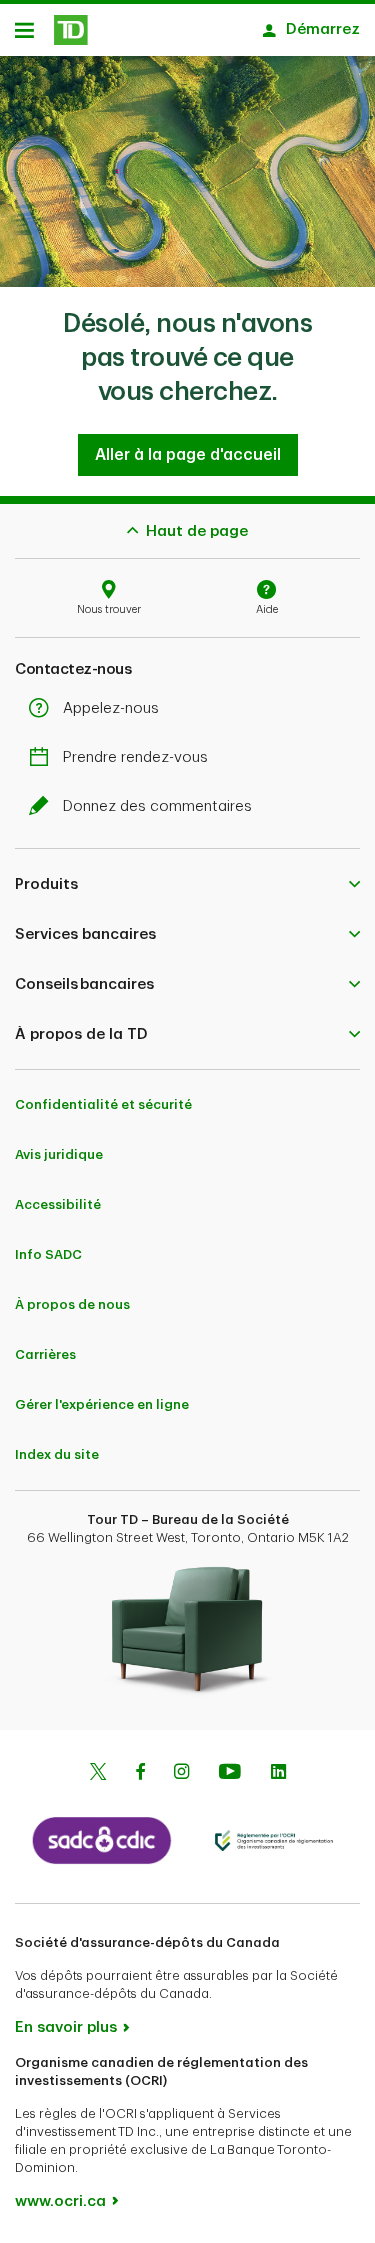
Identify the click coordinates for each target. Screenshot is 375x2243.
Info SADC (48, 1254)
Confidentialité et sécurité (103, 1104)
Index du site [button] (57, 1454)
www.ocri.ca (60, 2201)
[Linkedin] (278, 1774)
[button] (187, 884)
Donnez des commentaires (157, 806)
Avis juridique (59, 1154)
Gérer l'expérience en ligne (102, 1404)
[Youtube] (230, 1774)
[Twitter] (98, 1774)
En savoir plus (66, 2027)
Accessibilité (58, 1204)
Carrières (45, 1354)
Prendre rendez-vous (135, 757)
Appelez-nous (111, 708)
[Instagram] (181, 1774)
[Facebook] (140, 1774)
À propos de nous (72, 1304)
